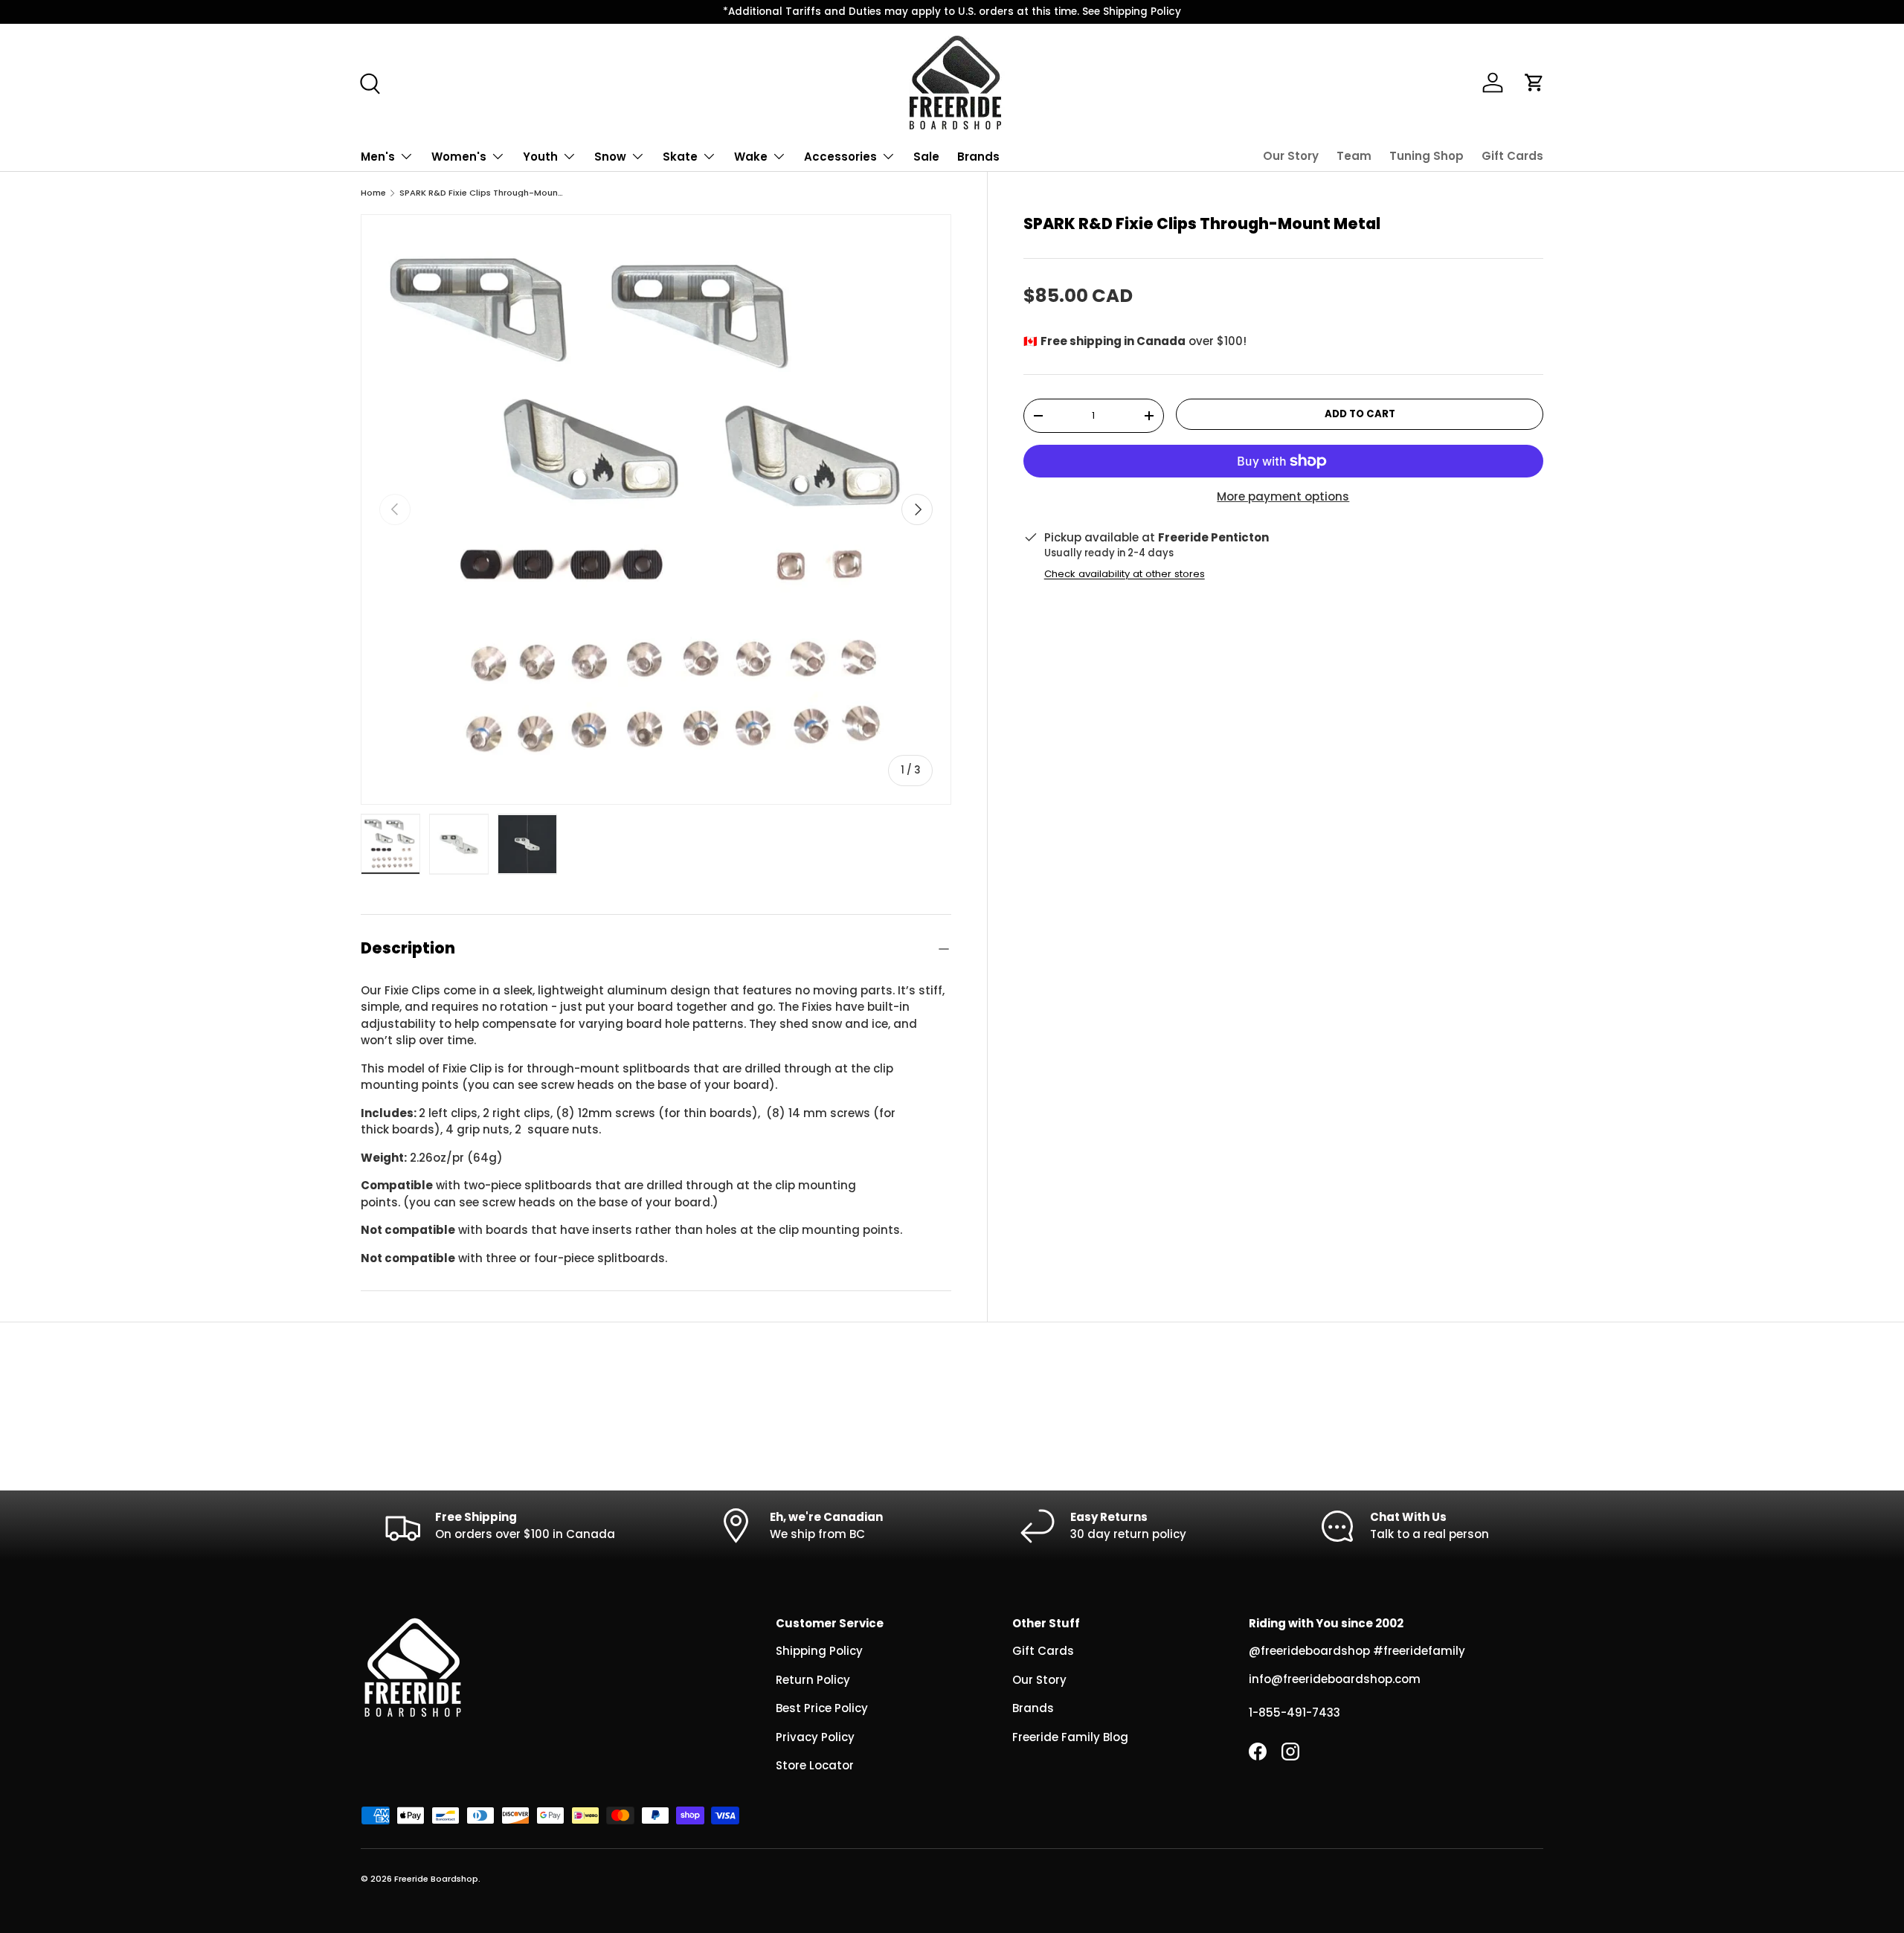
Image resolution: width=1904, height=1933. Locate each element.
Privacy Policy (815, 1737)
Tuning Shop (1427, 156)
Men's (378, 157)
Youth (540, 157)
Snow (610, 157)
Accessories (840, 157)
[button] (1534, 83)
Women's (459, 157)
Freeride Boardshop (436, 1879)
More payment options (1283, 496)
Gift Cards (1512, 156)
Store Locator (815, 1765)
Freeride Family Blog (1070, 1737)
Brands (978, 157)
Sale (926, 157)
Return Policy (813, 1680)
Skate (680, 157)
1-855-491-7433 (1294, 1712)
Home (373, 193)
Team (1354, 156)
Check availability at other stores (1125, 574)
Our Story (1291, 156)
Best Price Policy (822, 1708)
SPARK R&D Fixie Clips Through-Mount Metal (483, 193)
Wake (751, 157)
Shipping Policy (819, 1651)
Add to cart (1360, 414)
